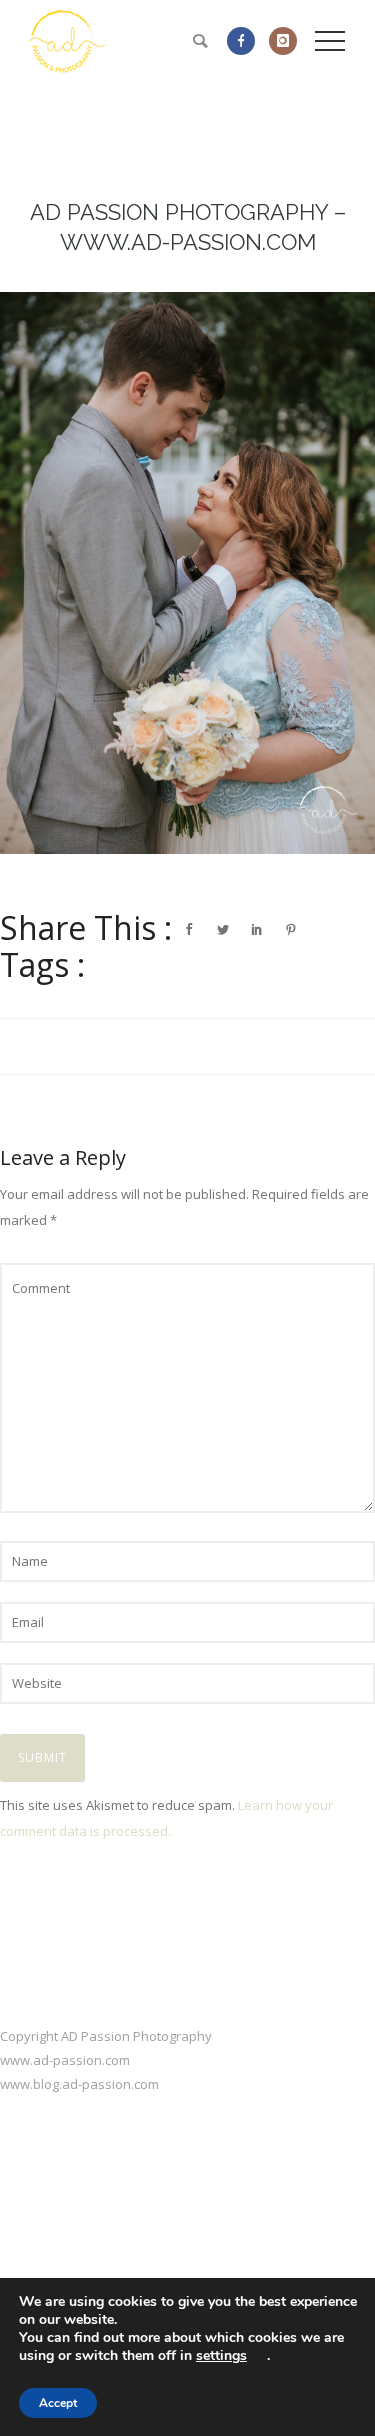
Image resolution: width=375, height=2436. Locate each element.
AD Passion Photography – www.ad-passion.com (188, 227)
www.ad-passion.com (65, 2060)
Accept (58, 2403)
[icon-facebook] (246, 41)
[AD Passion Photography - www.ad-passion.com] (187, 573)
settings (221, 2356)
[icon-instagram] (283, 41)
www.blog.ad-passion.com (79, 2084)
